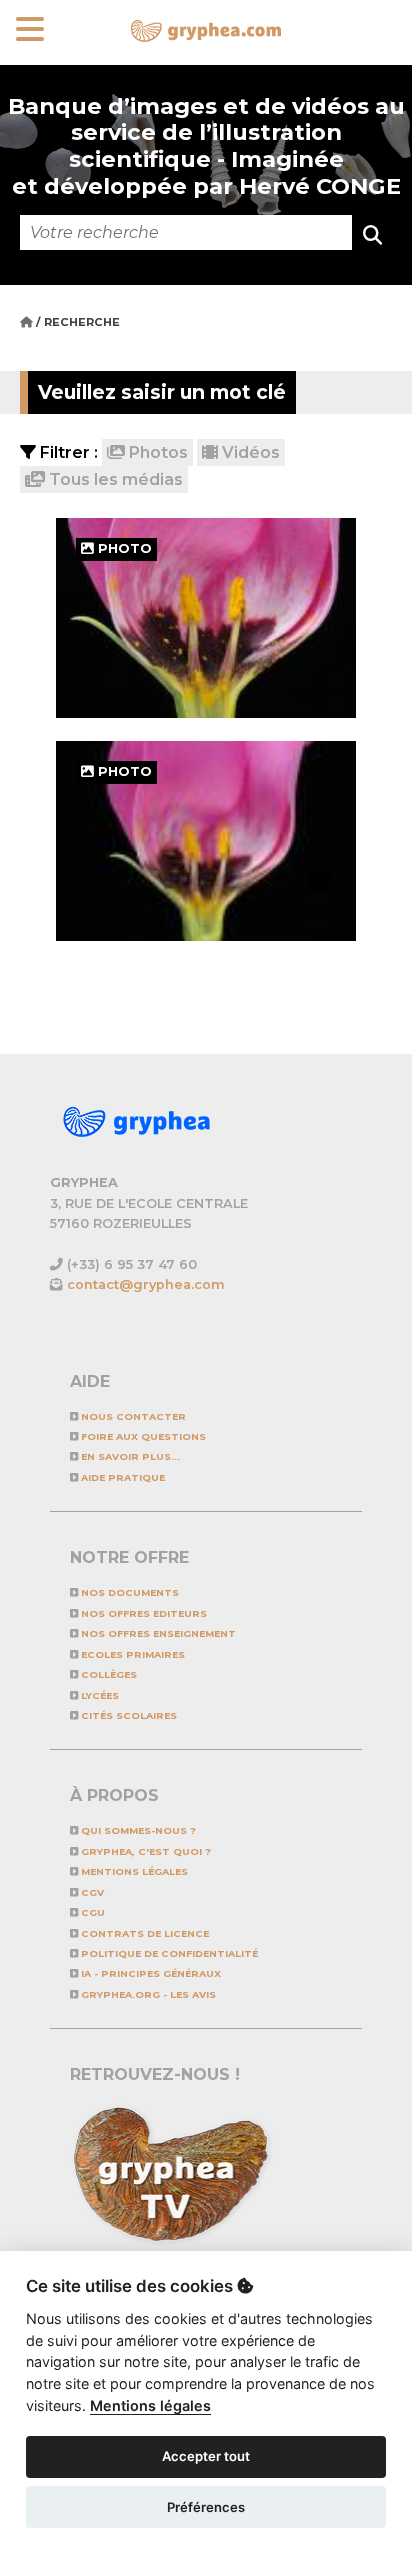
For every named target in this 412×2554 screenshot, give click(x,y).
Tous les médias (114, 479)
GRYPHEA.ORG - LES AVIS (147, 1994)
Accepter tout (206, 2456)
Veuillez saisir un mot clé (162, 392)
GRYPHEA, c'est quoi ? (144, 1851)
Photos (156, 452)
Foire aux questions (142, 1436)
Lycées (98, 1695)
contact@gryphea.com (146, 1284)
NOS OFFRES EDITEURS (142, 1613)
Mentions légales (133, 1871)
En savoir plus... (129, 1456)
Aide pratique (121, 1477)
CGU (91, 1912)
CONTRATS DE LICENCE (143, 1933)
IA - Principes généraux (149, 1973)
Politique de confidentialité (168, 1953)
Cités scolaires (127, 1715)
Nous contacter (132, 1416)
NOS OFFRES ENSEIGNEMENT (157, 1633)
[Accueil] (28, 322)
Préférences (206, 2507)
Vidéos (249, 452)
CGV (91, 1892)
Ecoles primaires (131, 1654)
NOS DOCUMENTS (128, 1592)
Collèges (107, 1674)
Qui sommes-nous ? (137, 1830)
